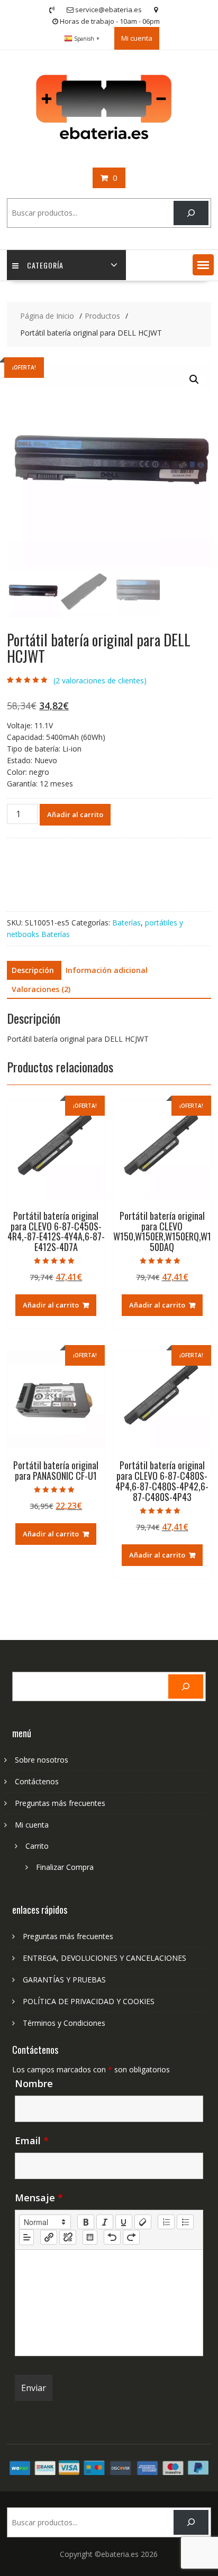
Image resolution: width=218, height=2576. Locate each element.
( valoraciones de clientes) (100, 680)
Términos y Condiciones (64, 2023)
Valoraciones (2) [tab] (41, 989)
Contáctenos (37, 1781)
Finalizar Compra (65, 1867)
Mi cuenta (137, 38)
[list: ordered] (166, 2222)
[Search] (191, 213)
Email (32, 2141)
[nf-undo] (112, 2237)
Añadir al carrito (75, 814)
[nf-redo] (131, 2237)
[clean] (143, 2222)
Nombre (34, 2083)
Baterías (126, 923)
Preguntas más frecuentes (60, 1803)
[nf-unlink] (68, 2237)
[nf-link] (49, 2237)
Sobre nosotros (42, 1760)
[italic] (105, 2222)
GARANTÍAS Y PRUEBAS (64, 1980)
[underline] (124, 2222)
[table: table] (90, 2237)
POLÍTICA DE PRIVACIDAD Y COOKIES (89, 2001)
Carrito (37, 1846)
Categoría (45, 265)
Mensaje (39, 2198)
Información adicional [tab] (107, 970)
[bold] (86, 2222)
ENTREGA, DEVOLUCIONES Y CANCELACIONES (105, 1958)
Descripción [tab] (33, 970)
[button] (203, 265)
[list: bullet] (185, 2222)
